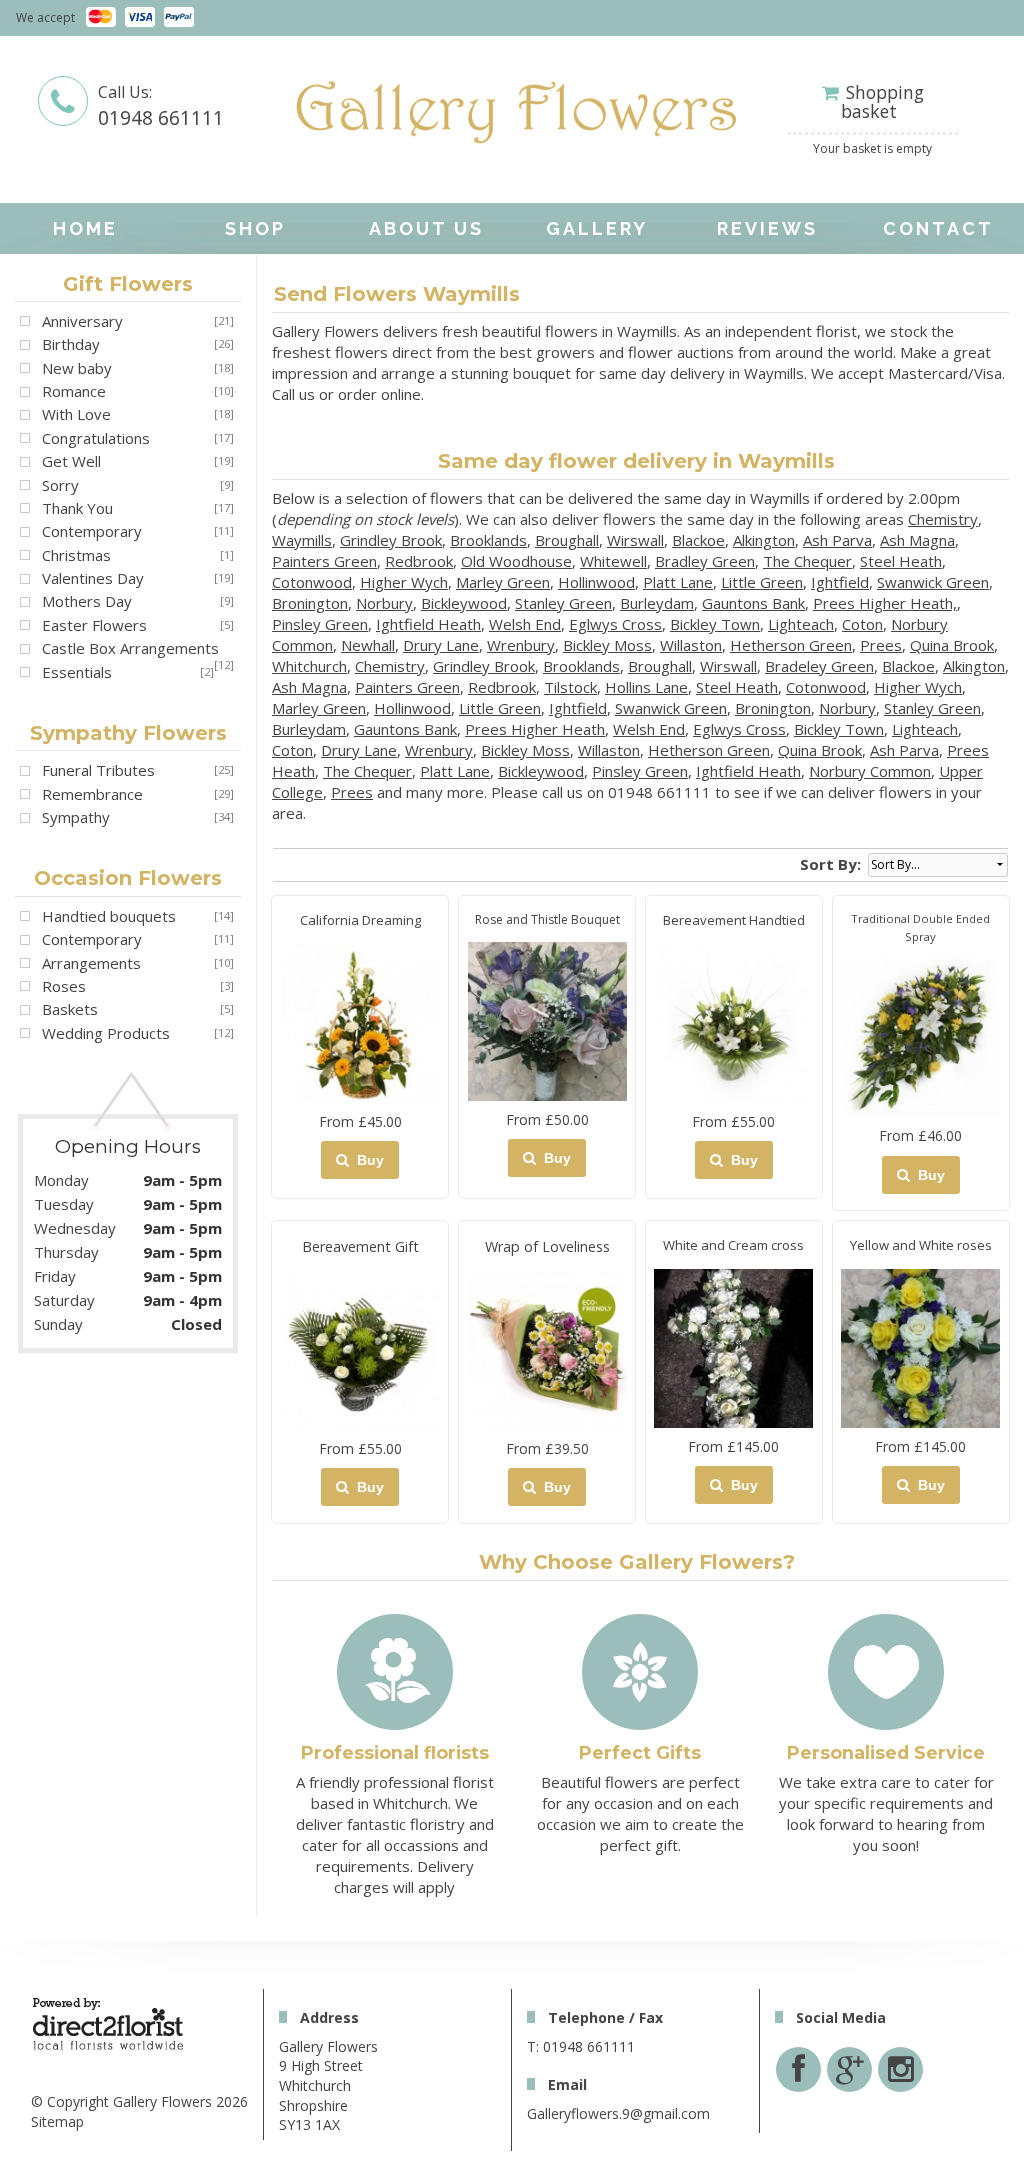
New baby (77, 368)
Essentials (77, 672)
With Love (76, 414)
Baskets (70, 1009)
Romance (74, 391)
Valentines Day (93, 578)
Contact (938, 228)
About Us (426, 228)
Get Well (71, 461)
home (85, 228)
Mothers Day (87, 601)
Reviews (767, 228)
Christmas (76, 555)
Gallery (597, 228)
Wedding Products (106, 1033)
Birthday (71, 344)
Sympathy (76, 817)
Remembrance (92, 794)
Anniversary (82, 321)
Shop (255, 228)
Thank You (77, 508)
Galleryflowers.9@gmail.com (618, 2113)
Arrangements (91, 963)
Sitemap (57, 2121)
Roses (64, 986)
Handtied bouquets (109, 916)
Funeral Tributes (98, 770)
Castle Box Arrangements (130, 648)
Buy (366, 1160)
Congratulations (96, 438)
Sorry (60, 485)
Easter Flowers (94, 625)
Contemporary (92, 531)
